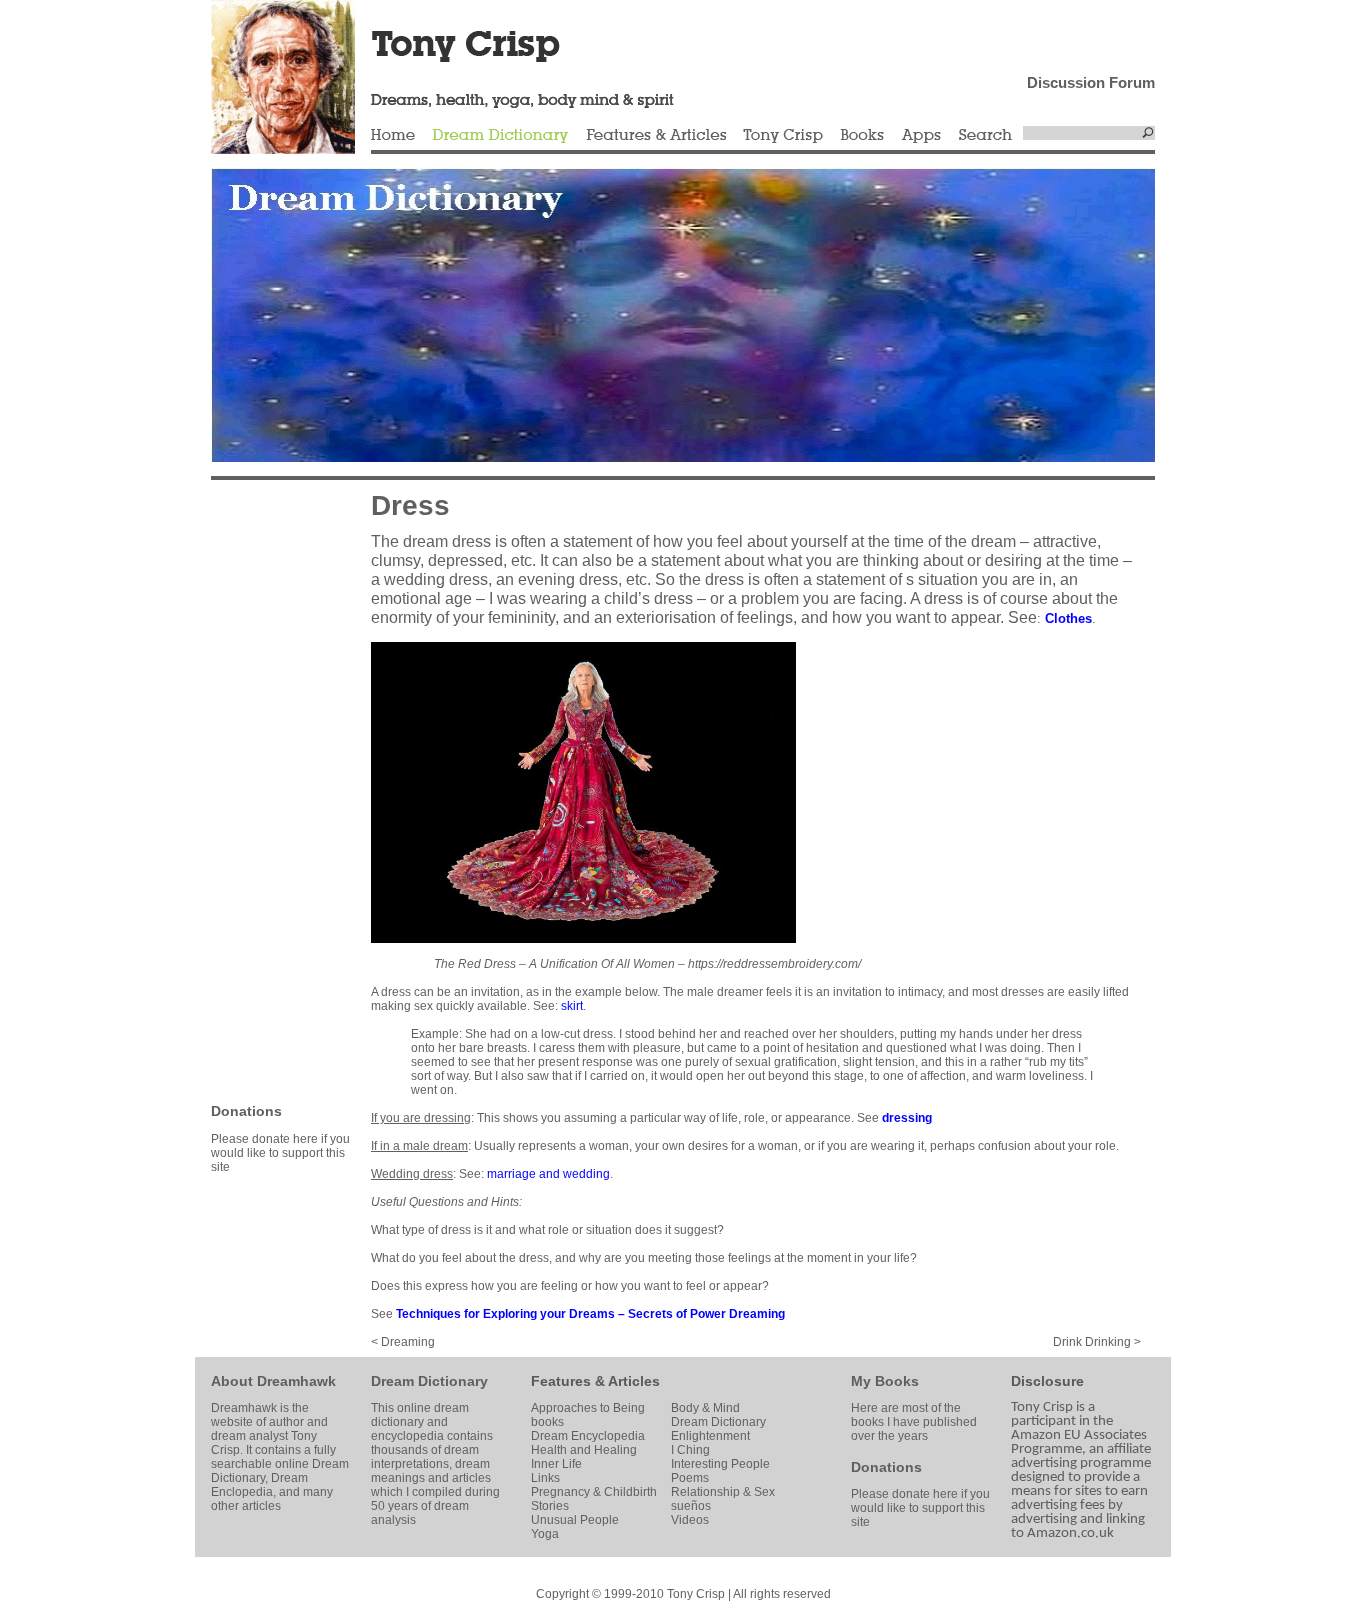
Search (986, 136)
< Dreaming (403, 1342)
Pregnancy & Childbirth (594, 1492)
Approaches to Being (588, 1408)
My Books (885, 1381)
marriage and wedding (548, 1174)
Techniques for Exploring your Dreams (505, 1314)
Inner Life (556, 1464)
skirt (572, 1006)
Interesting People (720, 1464)
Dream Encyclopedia (588, 1436)
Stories (550, 1506)
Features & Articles (656, 136)
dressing (907, 1118)
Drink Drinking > (1097, 1342)
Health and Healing (584, 1450)
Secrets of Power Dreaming (706, 1314)
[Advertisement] (271, 790)
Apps (921, 136)
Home (393, 136)
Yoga (545, 1534)
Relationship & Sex (723, 1492)
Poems (690, 1478)
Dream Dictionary (500, 136)
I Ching (690, 1450)
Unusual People (575, 1520)
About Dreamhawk (273, 1381)
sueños (691, 1506)
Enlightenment (710, 1436)
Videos (690, 1520)
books (547, 1422)
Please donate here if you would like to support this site (280, 1153)
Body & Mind (705, 1408)
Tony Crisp (783, 136)
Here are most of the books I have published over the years (914, 1422)
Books (862, 136)
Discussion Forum (1091, 82)
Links (545, 1478)
